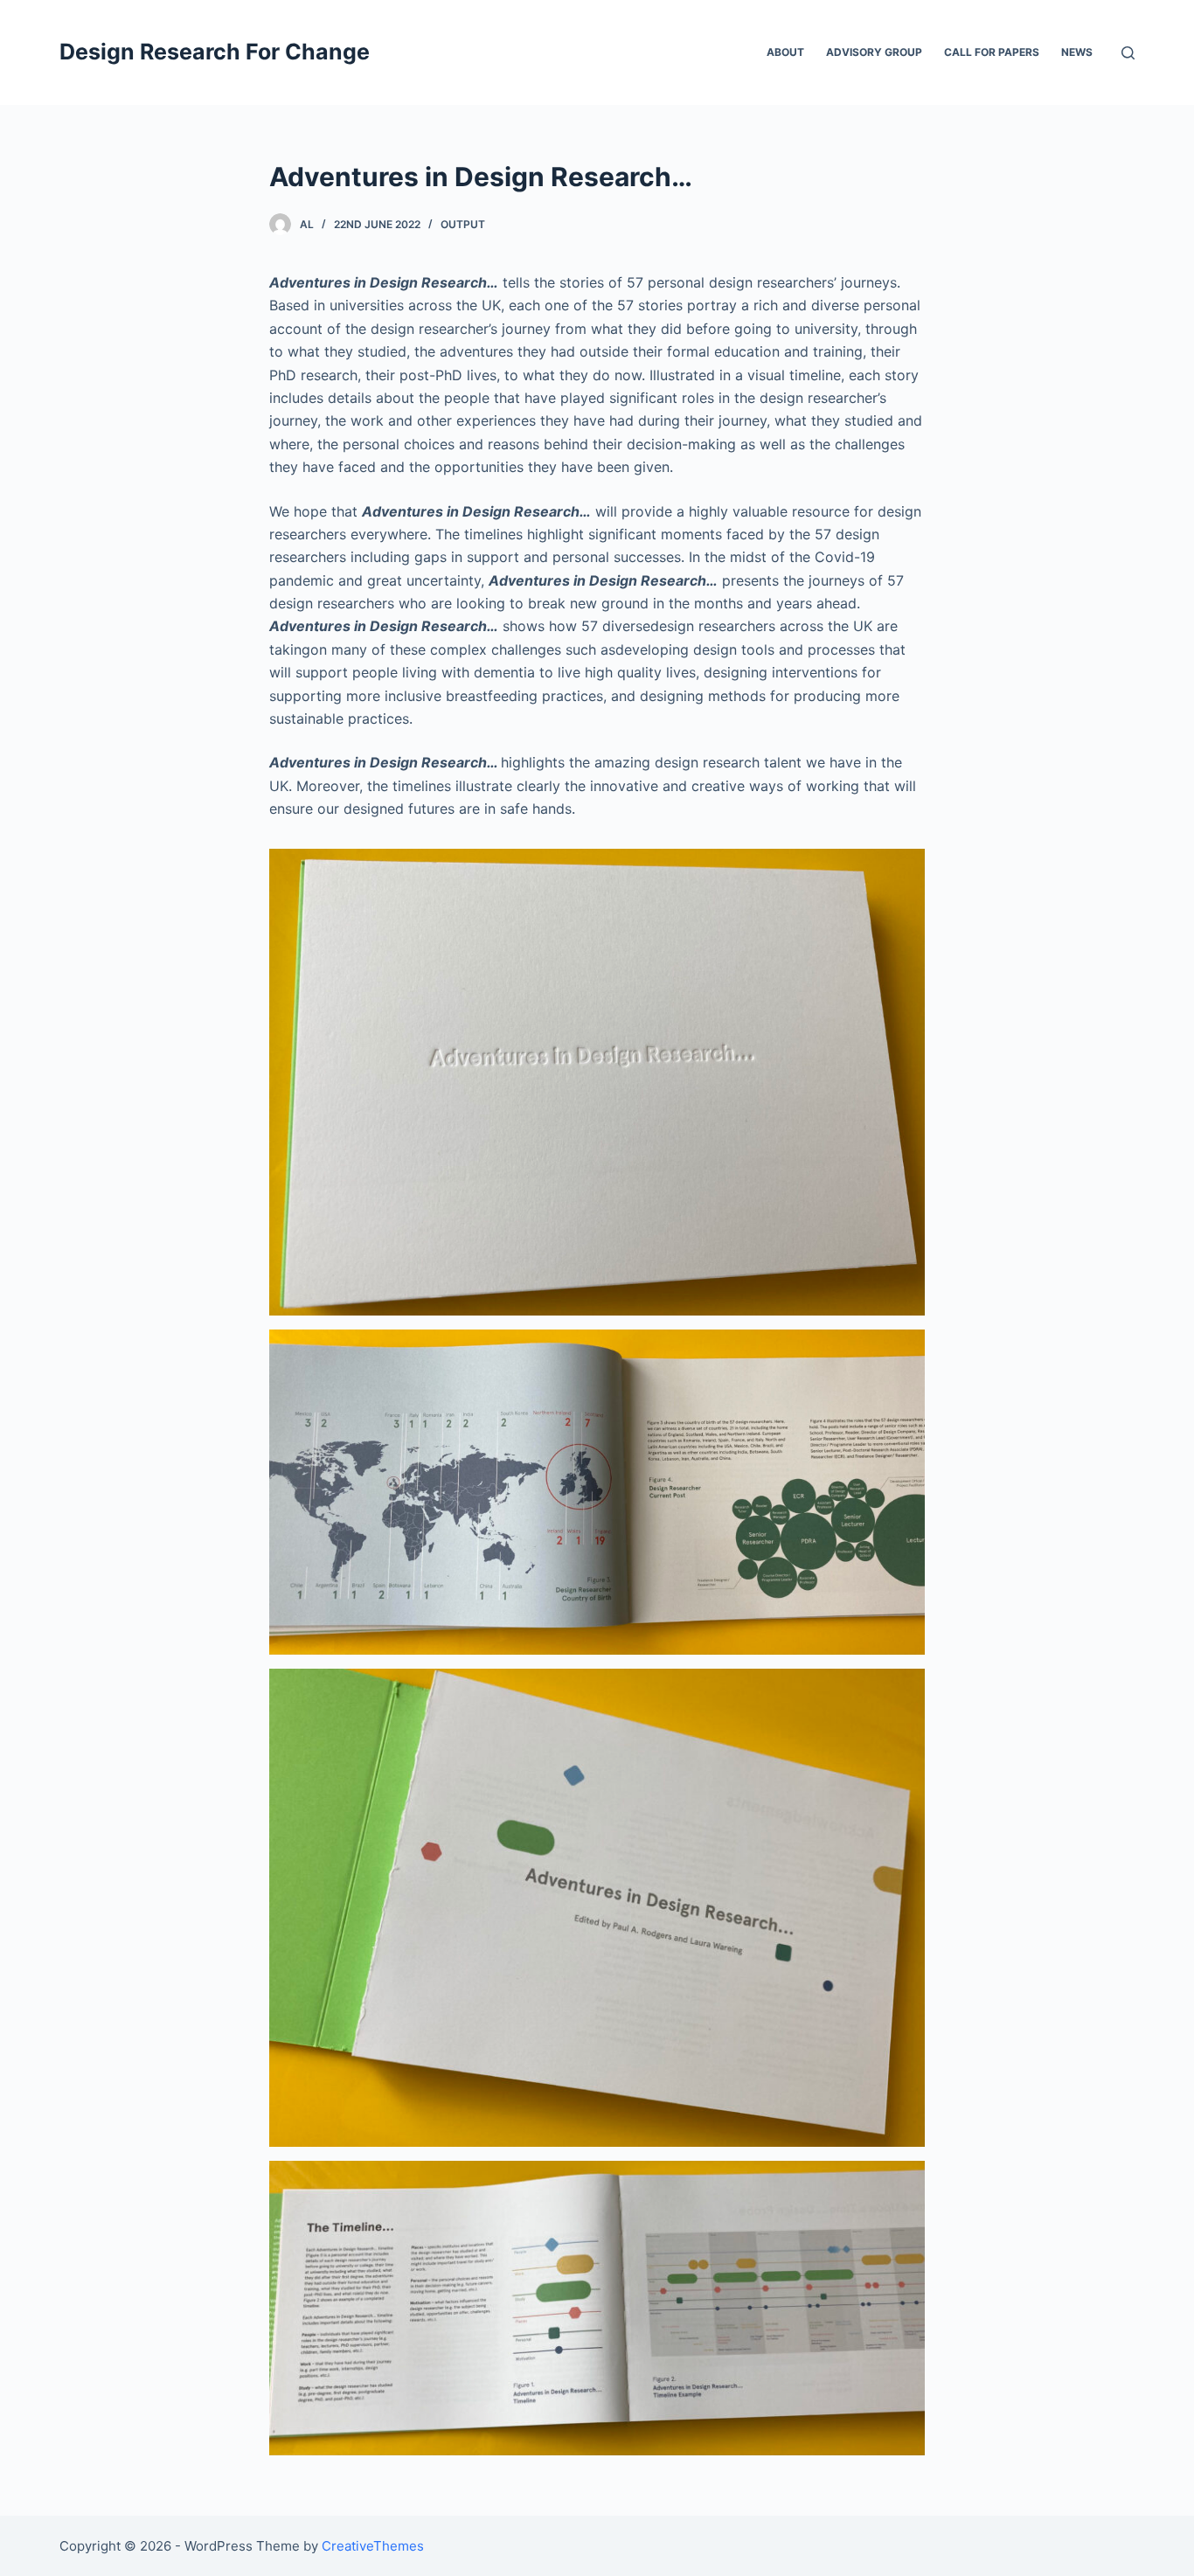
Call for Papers (992, 52)
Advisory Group (874, 52)
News (1077, 52)
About (785, 52)
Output (463, 224)
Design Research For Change (215, 52)
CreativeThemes (373, 2546)
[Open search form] (1128, 53)
